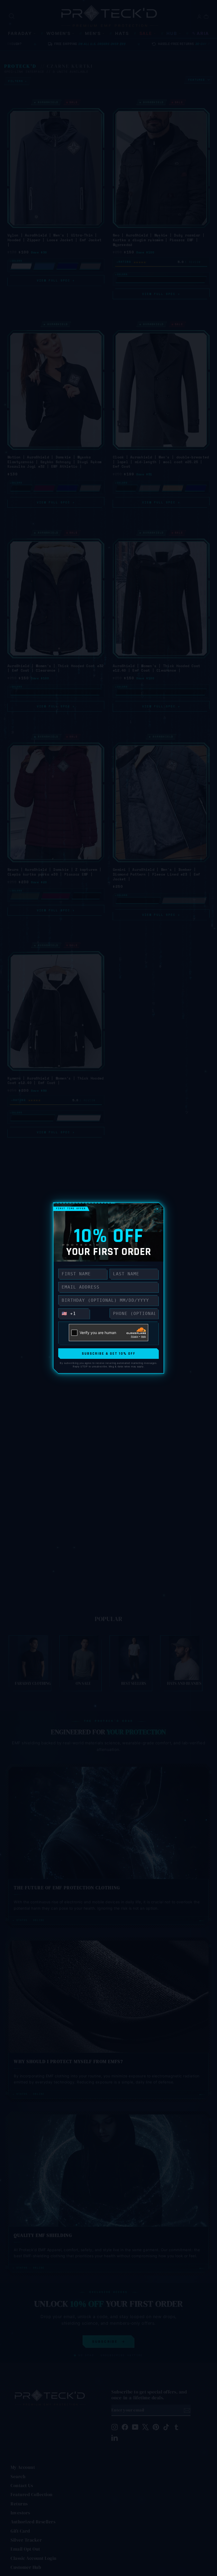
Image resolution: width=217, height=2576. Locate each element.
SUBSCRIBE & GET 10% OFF (109, 1354)
